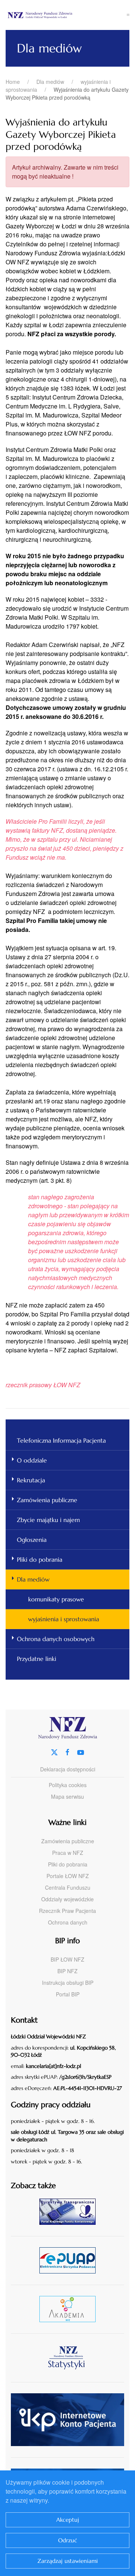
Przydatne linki (37, 1659)
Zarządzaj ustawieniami (68, 2561)
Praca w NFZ (68, 1853)
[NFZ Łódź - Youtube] (81, 1751)
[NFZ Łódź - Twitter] (54, 1751)
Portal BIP (68, 1994)
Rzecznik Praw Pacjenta (67, 1911)
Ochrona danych (68, 1922)
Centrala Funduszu (68, 1887)
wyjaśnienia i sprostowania (64, 1619)
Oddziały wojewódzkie (67, 1899)
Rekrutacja (31, 1480)
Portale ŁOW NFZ (68, 1876)
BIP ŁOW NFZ (67, 1959)
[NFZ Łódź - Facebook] (67, 1751)
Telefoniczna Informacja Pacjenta (61, 1440)
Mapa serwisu (67, 1796)
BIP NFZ (67, 1971)
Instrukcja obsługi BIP (68, 1983)
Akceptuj (68, 2520)
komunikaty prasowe (56, 1599)
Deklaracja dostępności (68, 1769)
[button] (128, 15)
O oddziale (32, 1460)
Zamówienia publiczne (47, 1500)
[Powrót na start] (66, 15)
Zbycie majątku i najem (48, 1520)
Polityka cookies (68, 1785)
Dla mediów (33, 1579)
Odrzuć (68, 2540)
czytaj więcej (70, 2212)
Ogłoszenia (32, 1540)
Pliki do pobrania (40, 1559)
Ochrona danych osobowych (56, 1639)
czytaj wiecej (70, 2309)
